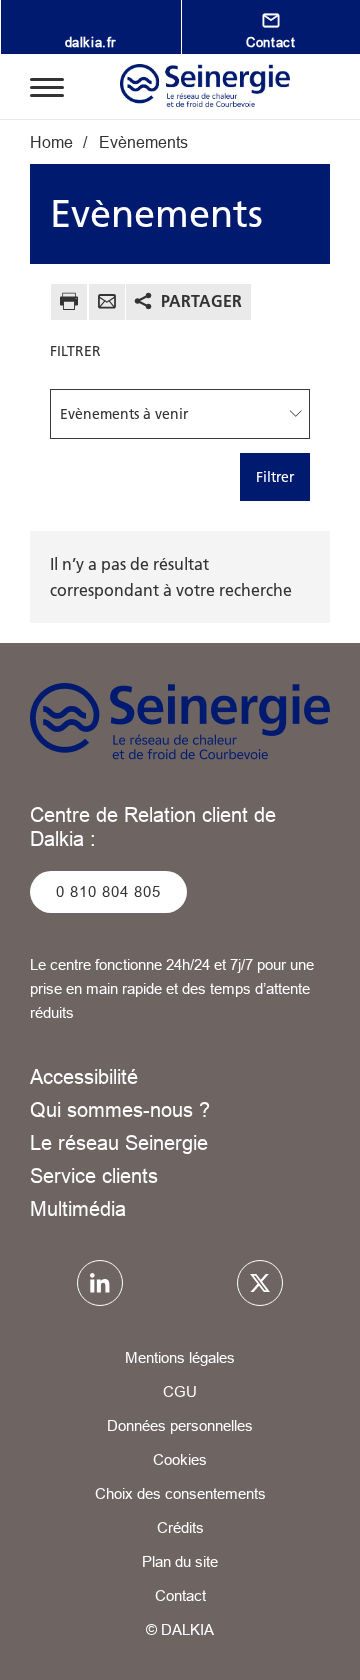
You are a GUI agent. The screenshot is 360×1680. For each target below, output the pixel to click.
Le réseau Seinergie (119, 1142)
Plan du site (180, 1561)
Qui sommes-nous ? (120, 1109)
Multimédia (78, 1208)
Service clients (94, 1175)
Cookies (180, 1459)
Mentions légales (180, 1357)
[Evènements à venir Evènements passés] (180, 414)
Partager (201, 301)
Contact (180, 1595)
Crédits (180, 1527)
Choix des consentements (180, 1493)
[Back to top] (317, 1647)
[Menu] (47, 86)
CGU (180, 1391)
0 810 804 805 (108, 891)
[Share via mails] (107, 304)
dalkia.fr (90, 42)
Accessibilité (84, 1076)
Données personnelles (180, 1425)
